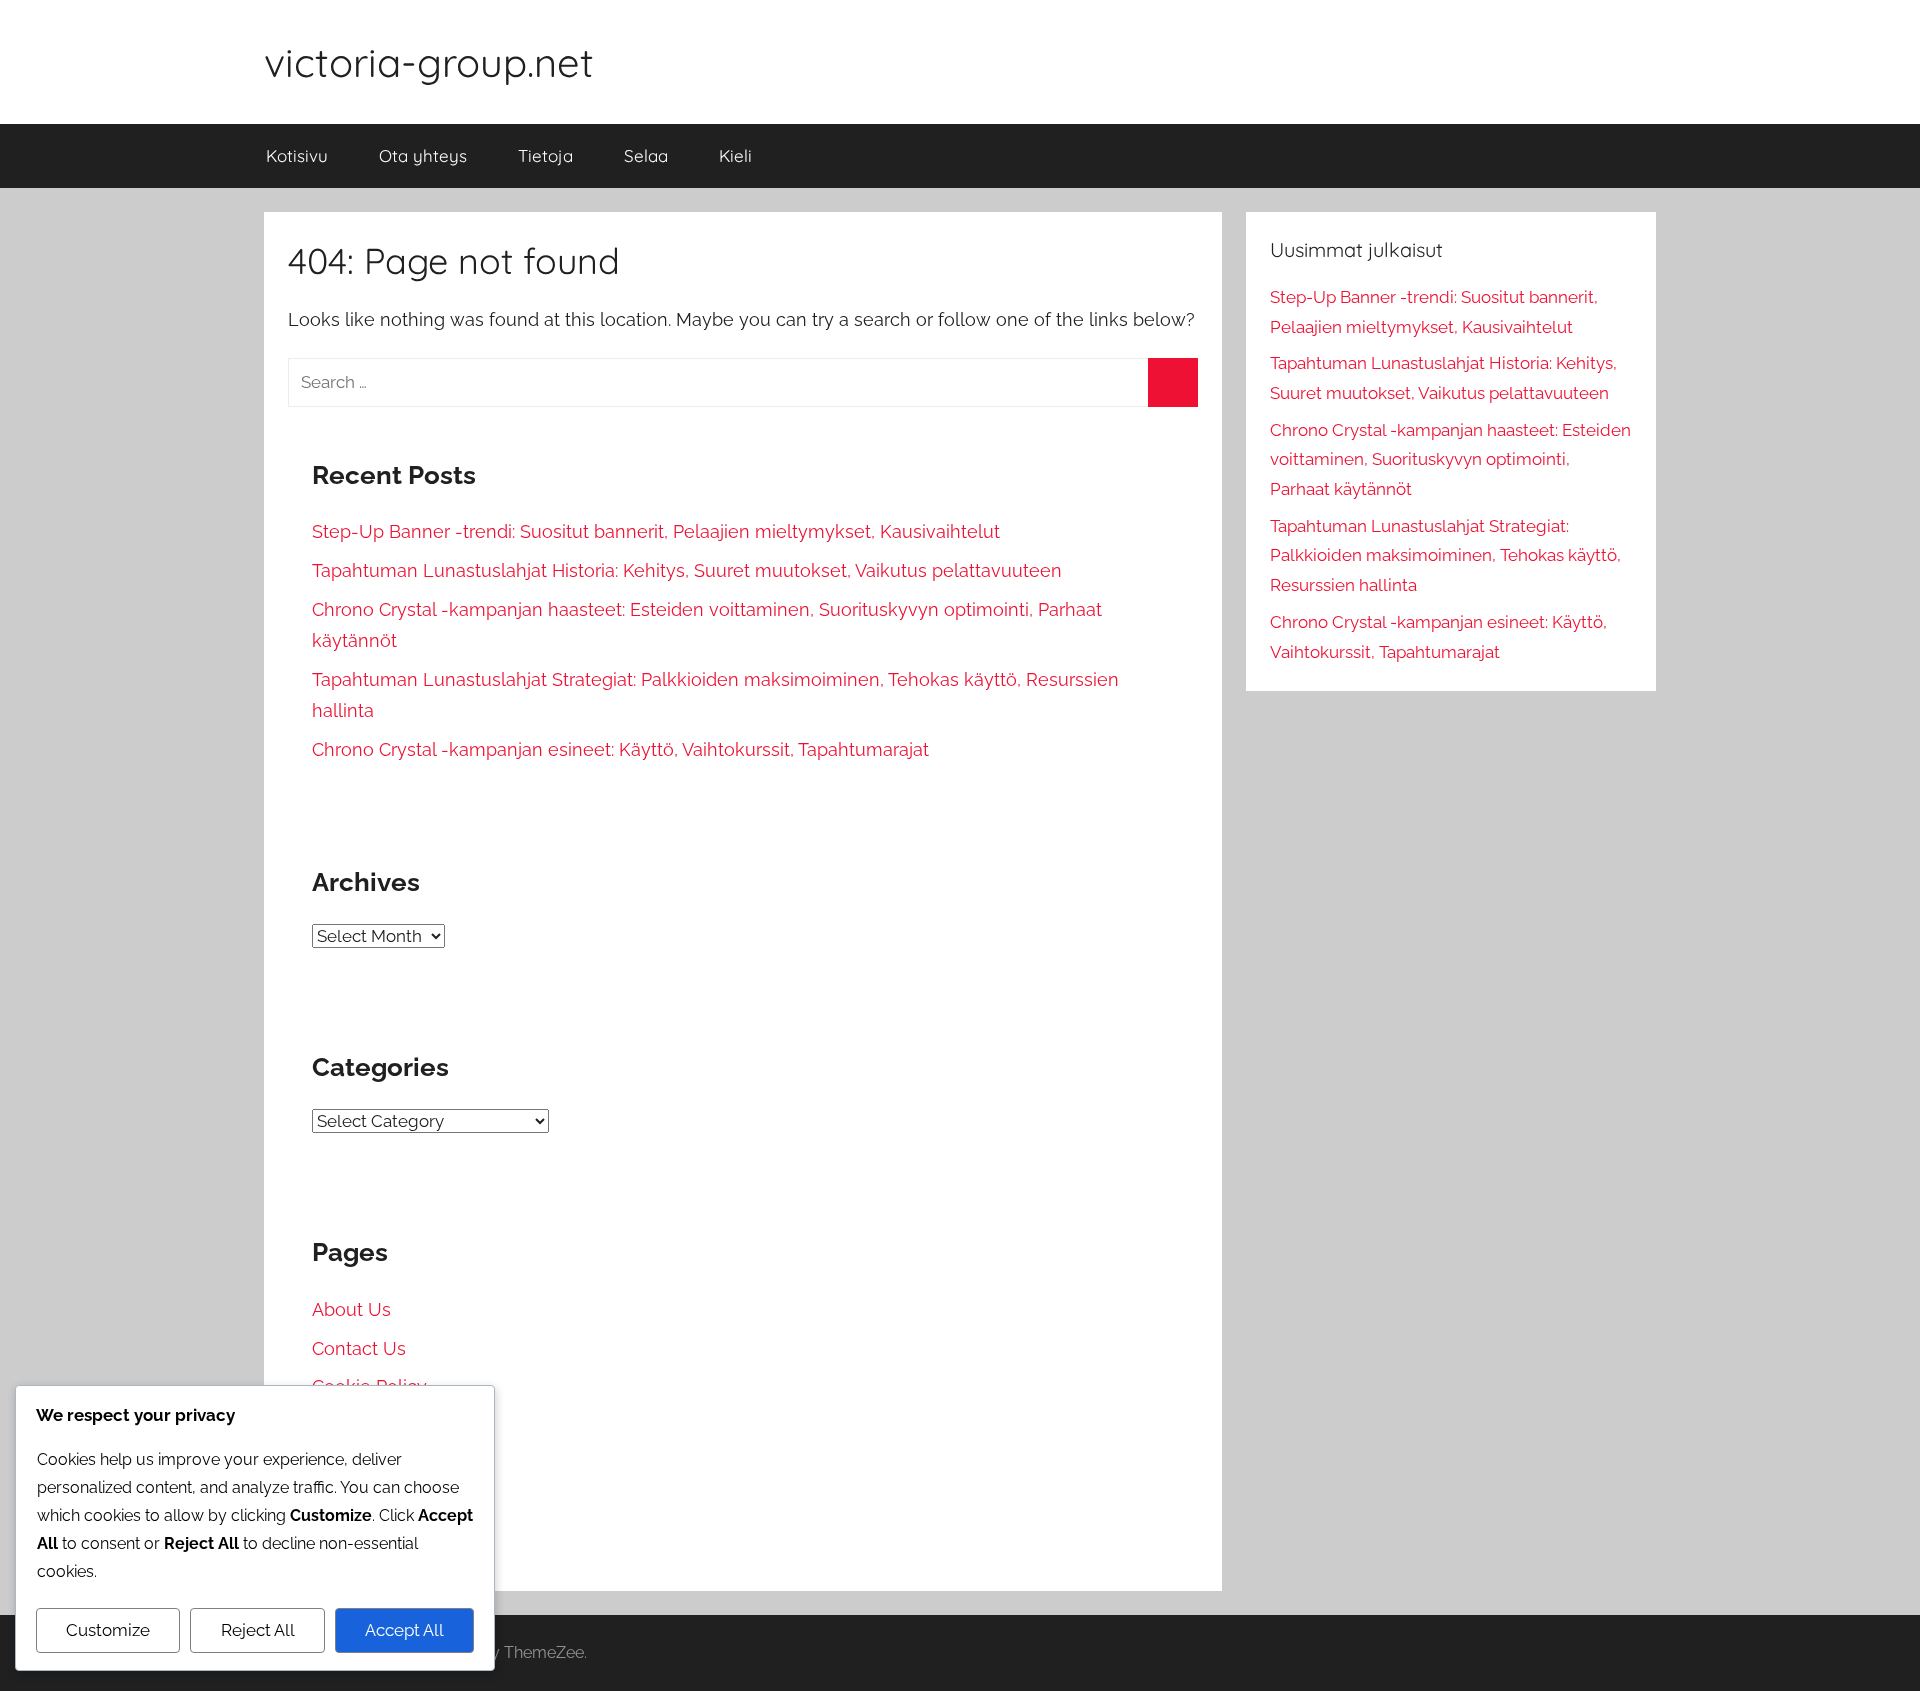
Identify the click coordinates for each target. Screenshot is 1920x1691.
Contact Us (359, 1348)
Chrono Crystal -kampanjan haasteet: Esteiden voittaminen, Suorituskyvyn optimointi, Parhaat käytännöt (1450, 460)
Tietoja (545, 155)
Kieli (735, 155)
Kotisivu (297, 155)
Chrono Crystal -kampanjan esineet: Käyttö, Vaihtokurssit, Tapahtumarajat (620, 749)
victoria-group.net (429, 62)
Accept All (404, 1630)
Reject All (258, 1630)
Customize (108, 1630)
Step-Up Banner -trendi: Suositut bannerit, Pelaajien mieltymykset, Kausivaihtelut (656, 531)
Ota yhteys (423, 155)
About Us (351, 1309)
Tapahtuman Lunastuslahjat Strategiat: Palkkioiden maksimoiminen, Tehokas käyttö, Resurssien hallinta (1445, 556)
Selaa (646, 155)
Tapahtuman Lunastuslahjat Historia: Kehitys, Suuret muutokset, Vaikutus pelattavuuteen (687, 570)
